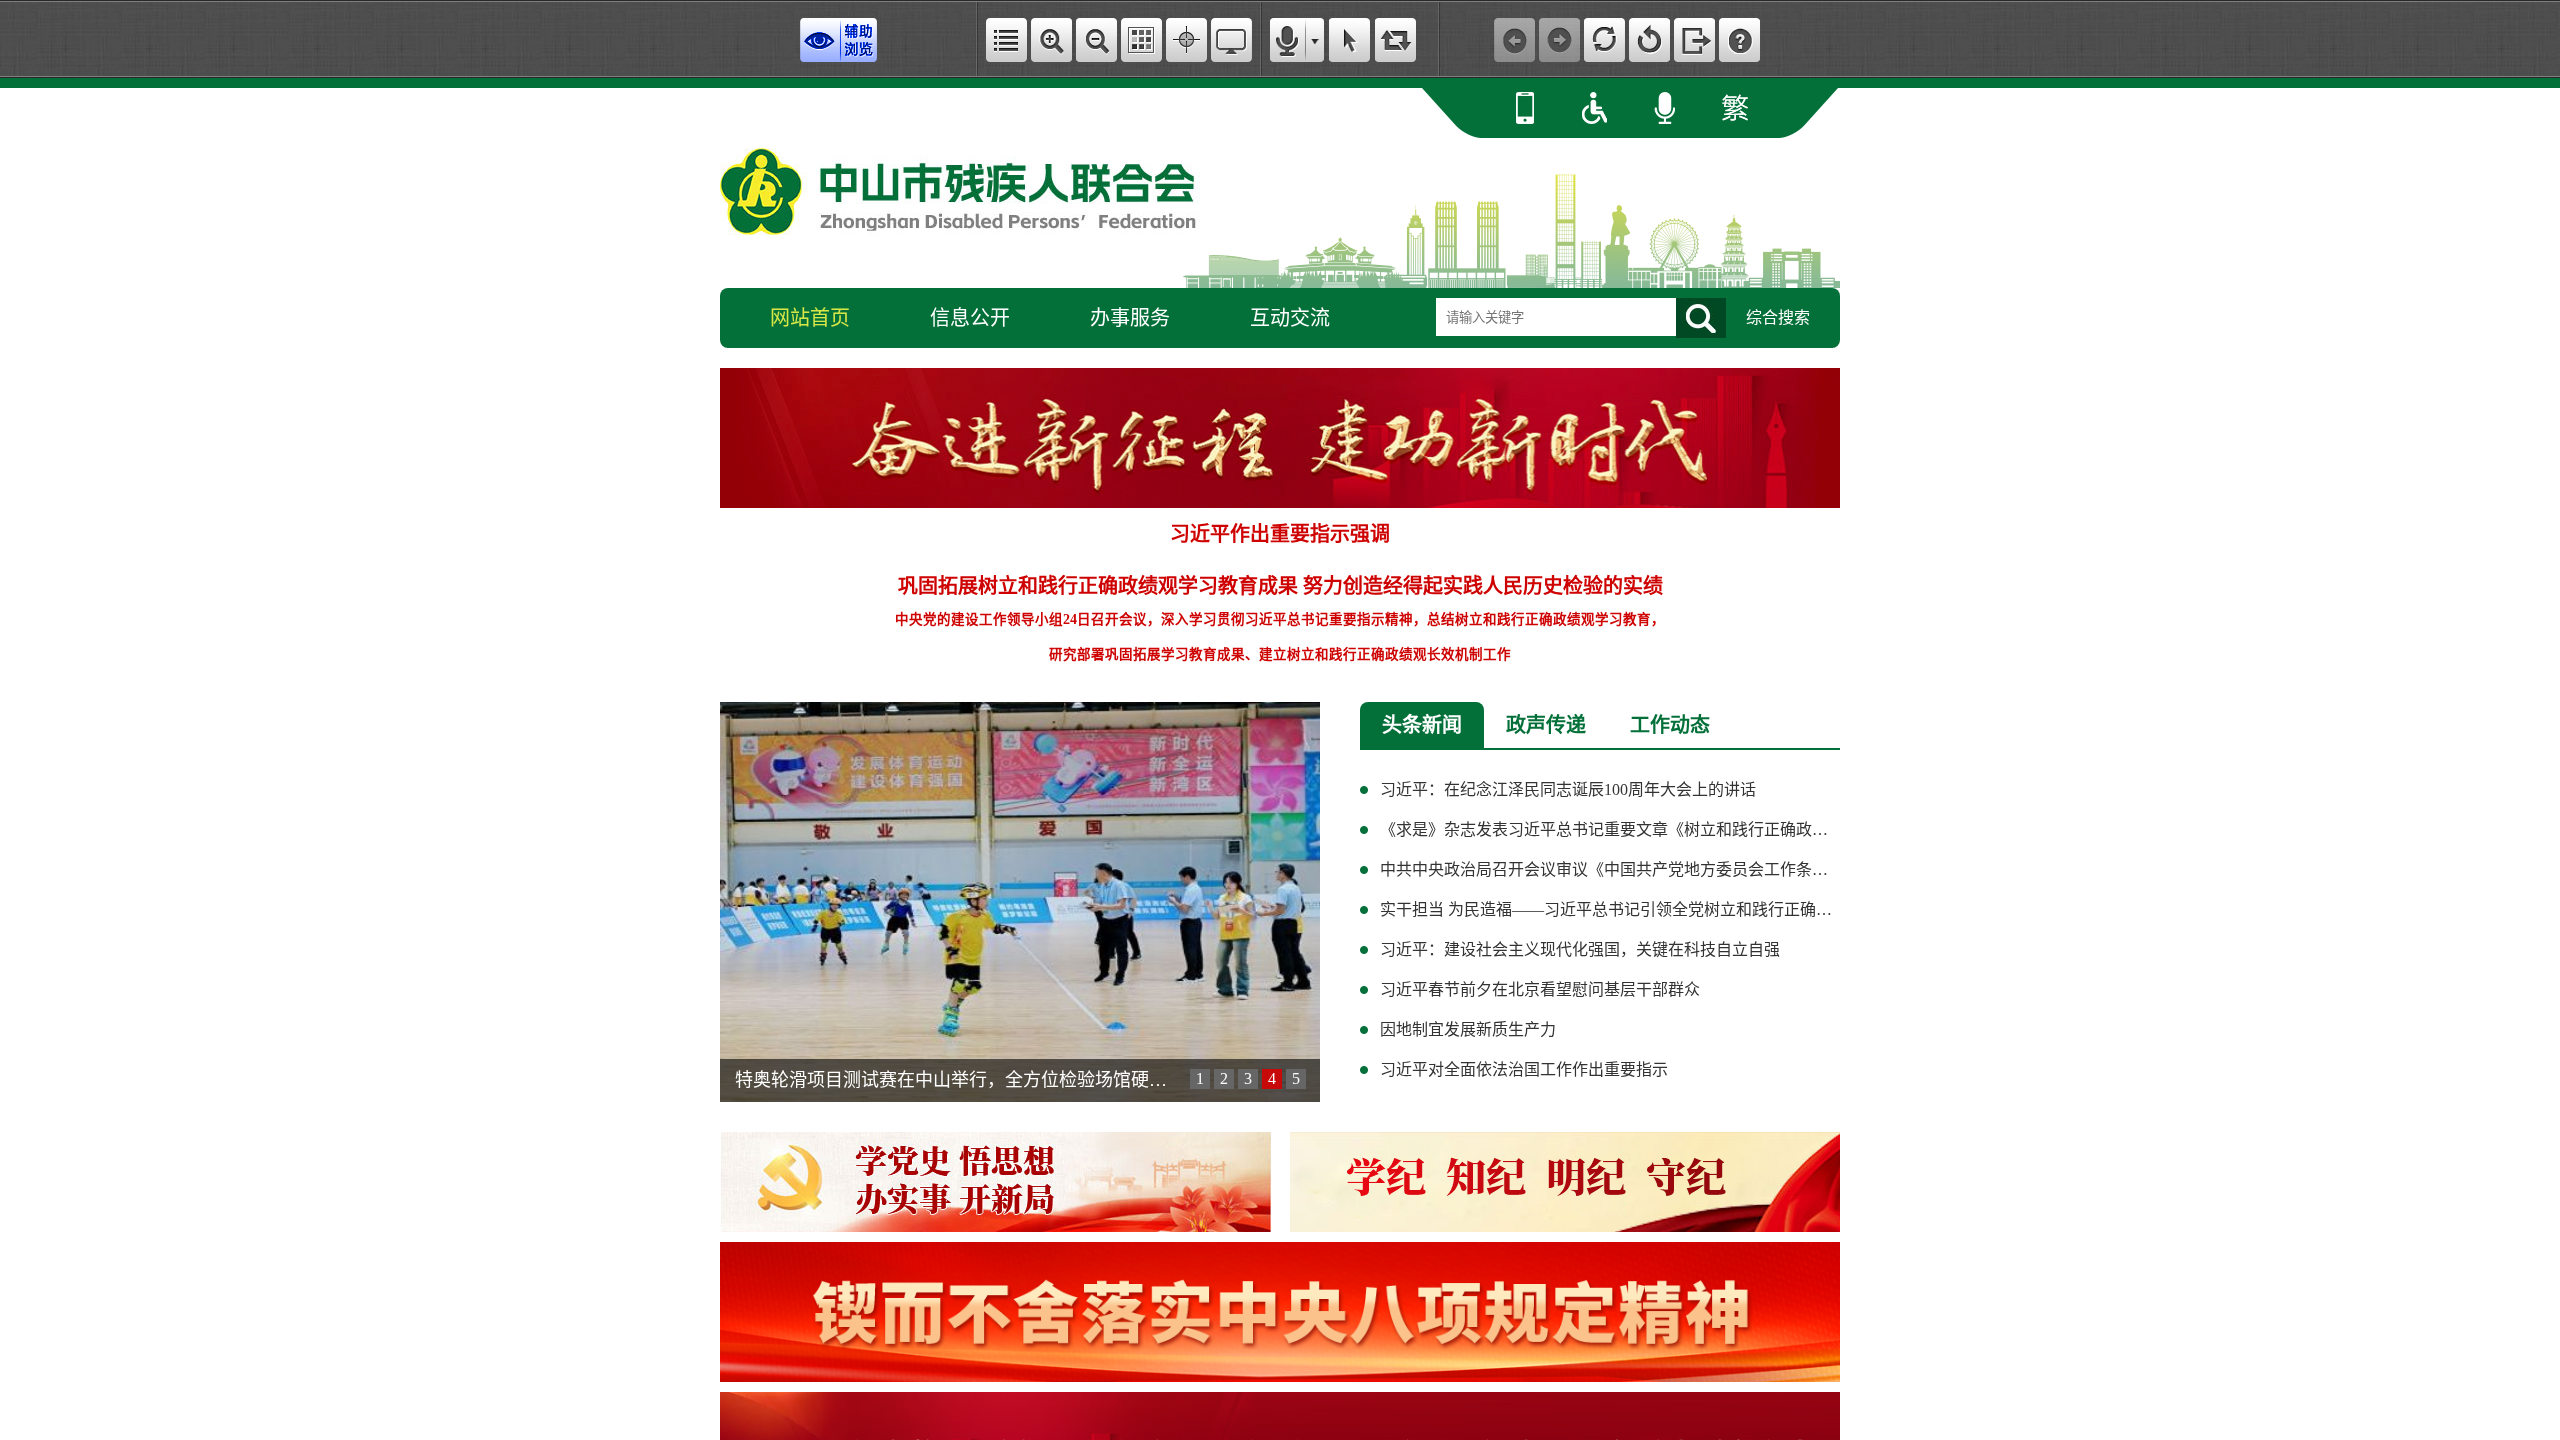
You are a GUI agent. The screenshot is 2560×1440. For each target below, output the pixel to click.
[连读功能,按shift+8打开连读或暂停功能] (1395, 40)
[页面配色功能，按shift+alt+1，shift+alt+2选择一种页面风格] (1141, 40)
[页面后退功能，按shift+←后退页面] (1514, 40)
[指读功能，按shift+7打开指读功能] (1349, 40)
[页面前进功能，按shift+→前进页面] (1559, 40)
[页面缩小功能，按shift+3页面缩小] (1096, 40)
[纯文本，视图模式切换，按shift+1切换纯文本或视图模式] (1006, 40)
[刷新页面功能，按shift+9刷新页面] (1604, 40)
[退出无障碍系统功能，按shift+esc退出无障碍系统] (1694, 40)
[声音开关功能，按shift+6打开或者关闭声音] (1287, 40)
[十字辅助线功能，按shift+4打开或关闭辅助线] (1186, 40)
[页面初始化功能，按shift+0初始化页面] (1649, 40)
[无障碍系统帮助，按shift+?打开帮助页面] (1739, 40)
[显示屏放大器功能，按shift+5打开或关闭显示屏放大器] (1231, 40)
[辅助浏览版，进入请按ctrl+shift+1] (838, 40)
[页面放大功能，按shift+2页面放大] (1051, 40)
